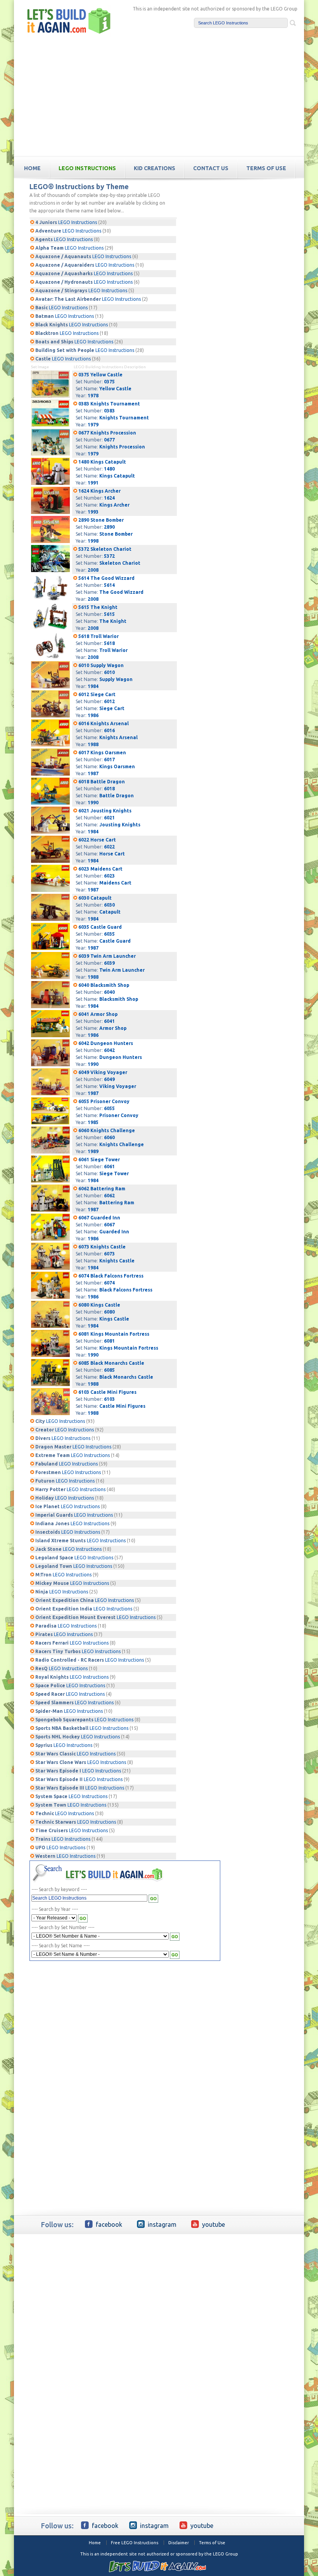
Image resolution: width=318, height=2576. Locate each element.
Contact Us (211, 168)
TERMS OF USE (266, 168)
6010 (109, 672)
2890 (109, 527)
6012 (109, 701)
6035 (109, 934)
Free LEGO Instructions (135, 2543)
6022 (109, 847)
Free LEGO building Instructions (69, 21)
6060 (109, 1137)
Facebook (109, 2224)
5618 (109, 643)
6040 (109, 992)
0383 (109, 411)
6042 (109, 1050)
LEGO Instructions (87, 168)
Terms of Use (212, 2543)
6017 (109, 760)
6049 (109, 1079)
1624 (109, 498)
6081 (109, 1341)
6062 (109, 1196)
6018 (109, 789)
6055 (109, 1108)
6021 (109, 818)
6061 (109, 1166)
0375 (109, 382)
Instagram (162, 2224)
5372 (109, 556)
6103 (109, 1399)
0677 (109, 440)
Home (95, 2543)
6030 (109, 905)
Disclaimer (179, 2543)
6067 (109, 1225)
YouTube (213, 2224)
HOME (32, 168)
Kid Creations (155, 168)
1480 (109, 469)
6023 (109, 876)
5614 (109, 585)
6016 (109, 730)
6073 (109, 1254)
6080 (109, 1312)
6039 (109, 963)
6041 (109, 1021)
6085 (109, 1370)
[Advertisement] (159, 98)
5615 (109, 614)
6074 (109, 1283)
